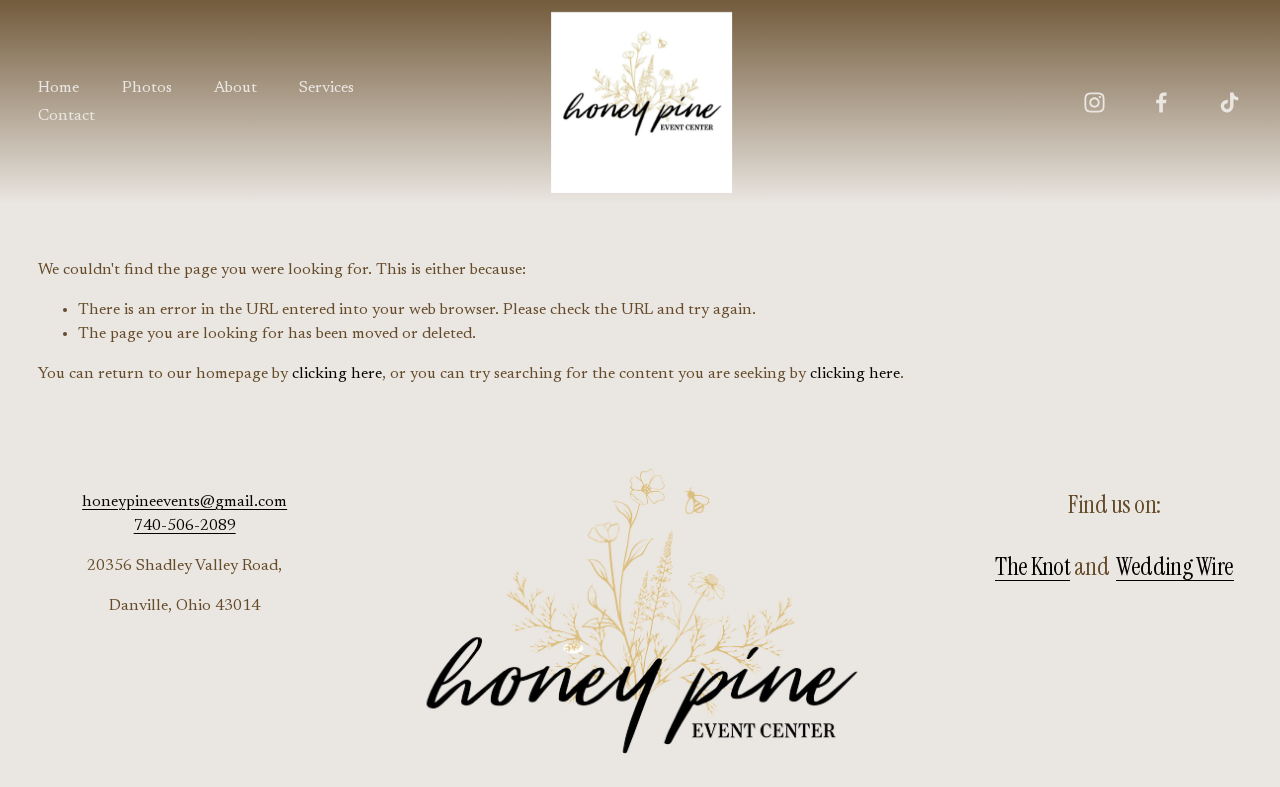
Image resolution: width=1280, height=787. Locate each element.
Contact (66, 116)
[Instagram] (1094, 102)
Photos (147, 88)
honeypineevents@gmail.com (184, 502)
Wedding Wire (1175, 567)
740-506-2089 (185, 526)
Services (326, 88)
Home (58, 88)
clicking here (337, 374)
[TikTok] (1229, 102)
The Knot (1032, 567)
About (235, 88)
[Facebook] (1161, 102)
